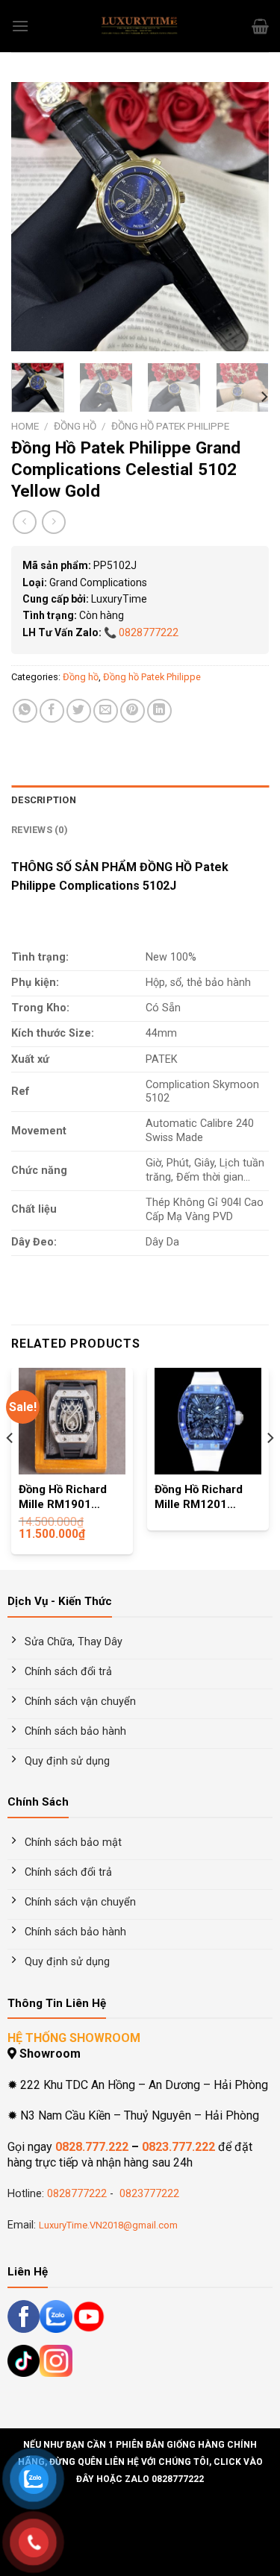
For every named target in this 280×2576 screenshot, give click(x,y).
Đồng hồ (75, 426)
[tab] (140, 800)
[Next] (245, 216)
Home (25, 426)
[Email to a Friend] (106, 711)
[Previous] (35, 216)
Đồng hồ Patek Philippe (170, 426)
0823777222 (148, 2194)
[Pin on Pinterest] (133, 711)
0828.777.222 (92, 2147)
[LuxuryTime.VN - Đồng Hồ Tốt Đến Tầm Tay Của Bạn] (140, 26)
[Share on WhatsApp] (25, 711)
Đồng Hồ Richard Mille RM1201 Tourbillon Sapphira (206, 1498)
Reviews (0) (40, 830)
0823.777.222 (178, 2147)
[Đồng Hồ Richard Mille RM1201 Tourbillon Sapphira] (208, 1421)
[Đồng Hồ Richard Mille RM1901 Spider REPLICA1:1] (72, 1421)
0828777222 (149, 632)
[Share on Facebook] (52, 711)
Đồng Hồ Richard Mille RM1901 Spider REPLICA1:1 (70, 1498)
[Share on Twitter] (79, 711)
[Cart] (260, 26)
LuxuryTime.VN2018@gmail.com (108, 2225)
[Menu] (20, 26)
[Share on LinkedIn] (159, 711)
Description (44, 800)
